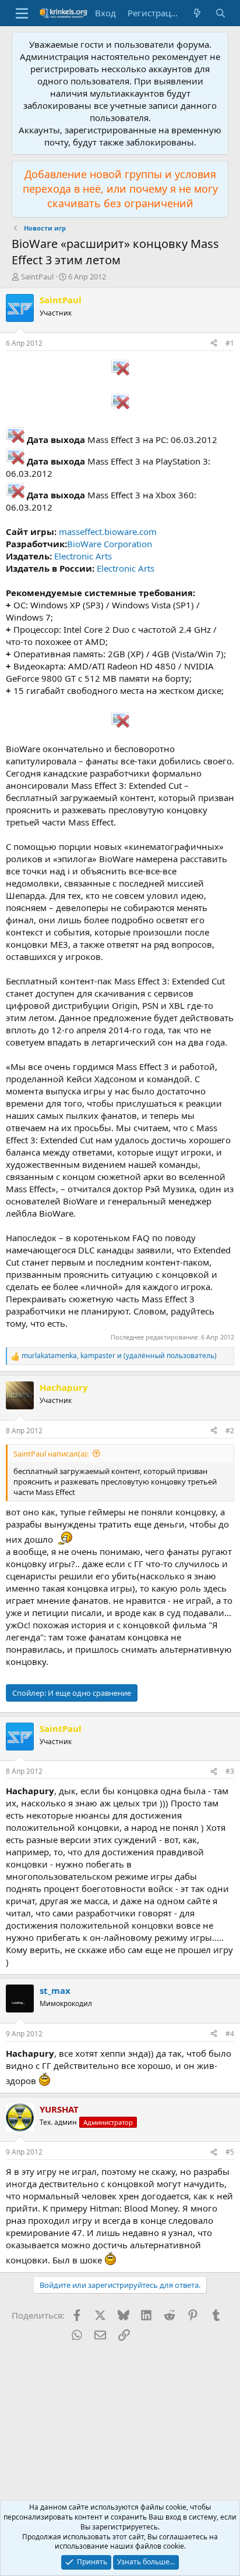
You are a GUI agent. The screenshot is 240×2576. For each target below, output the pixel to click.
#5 (230, 2152)
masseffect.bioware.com (108, 532)
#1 (230, 343)
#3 (230, 1771)
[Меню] (22, 13)
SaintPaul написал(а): (51, 1454)
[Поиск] (220, 13)
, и (119, 1356)
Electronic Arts (83, 556)
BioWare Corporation (110, 544)
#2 (230, 1431)
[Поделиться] (214, 344)
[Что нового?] (197, 13)
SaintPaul (37, 277)
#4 (230, 2034)
